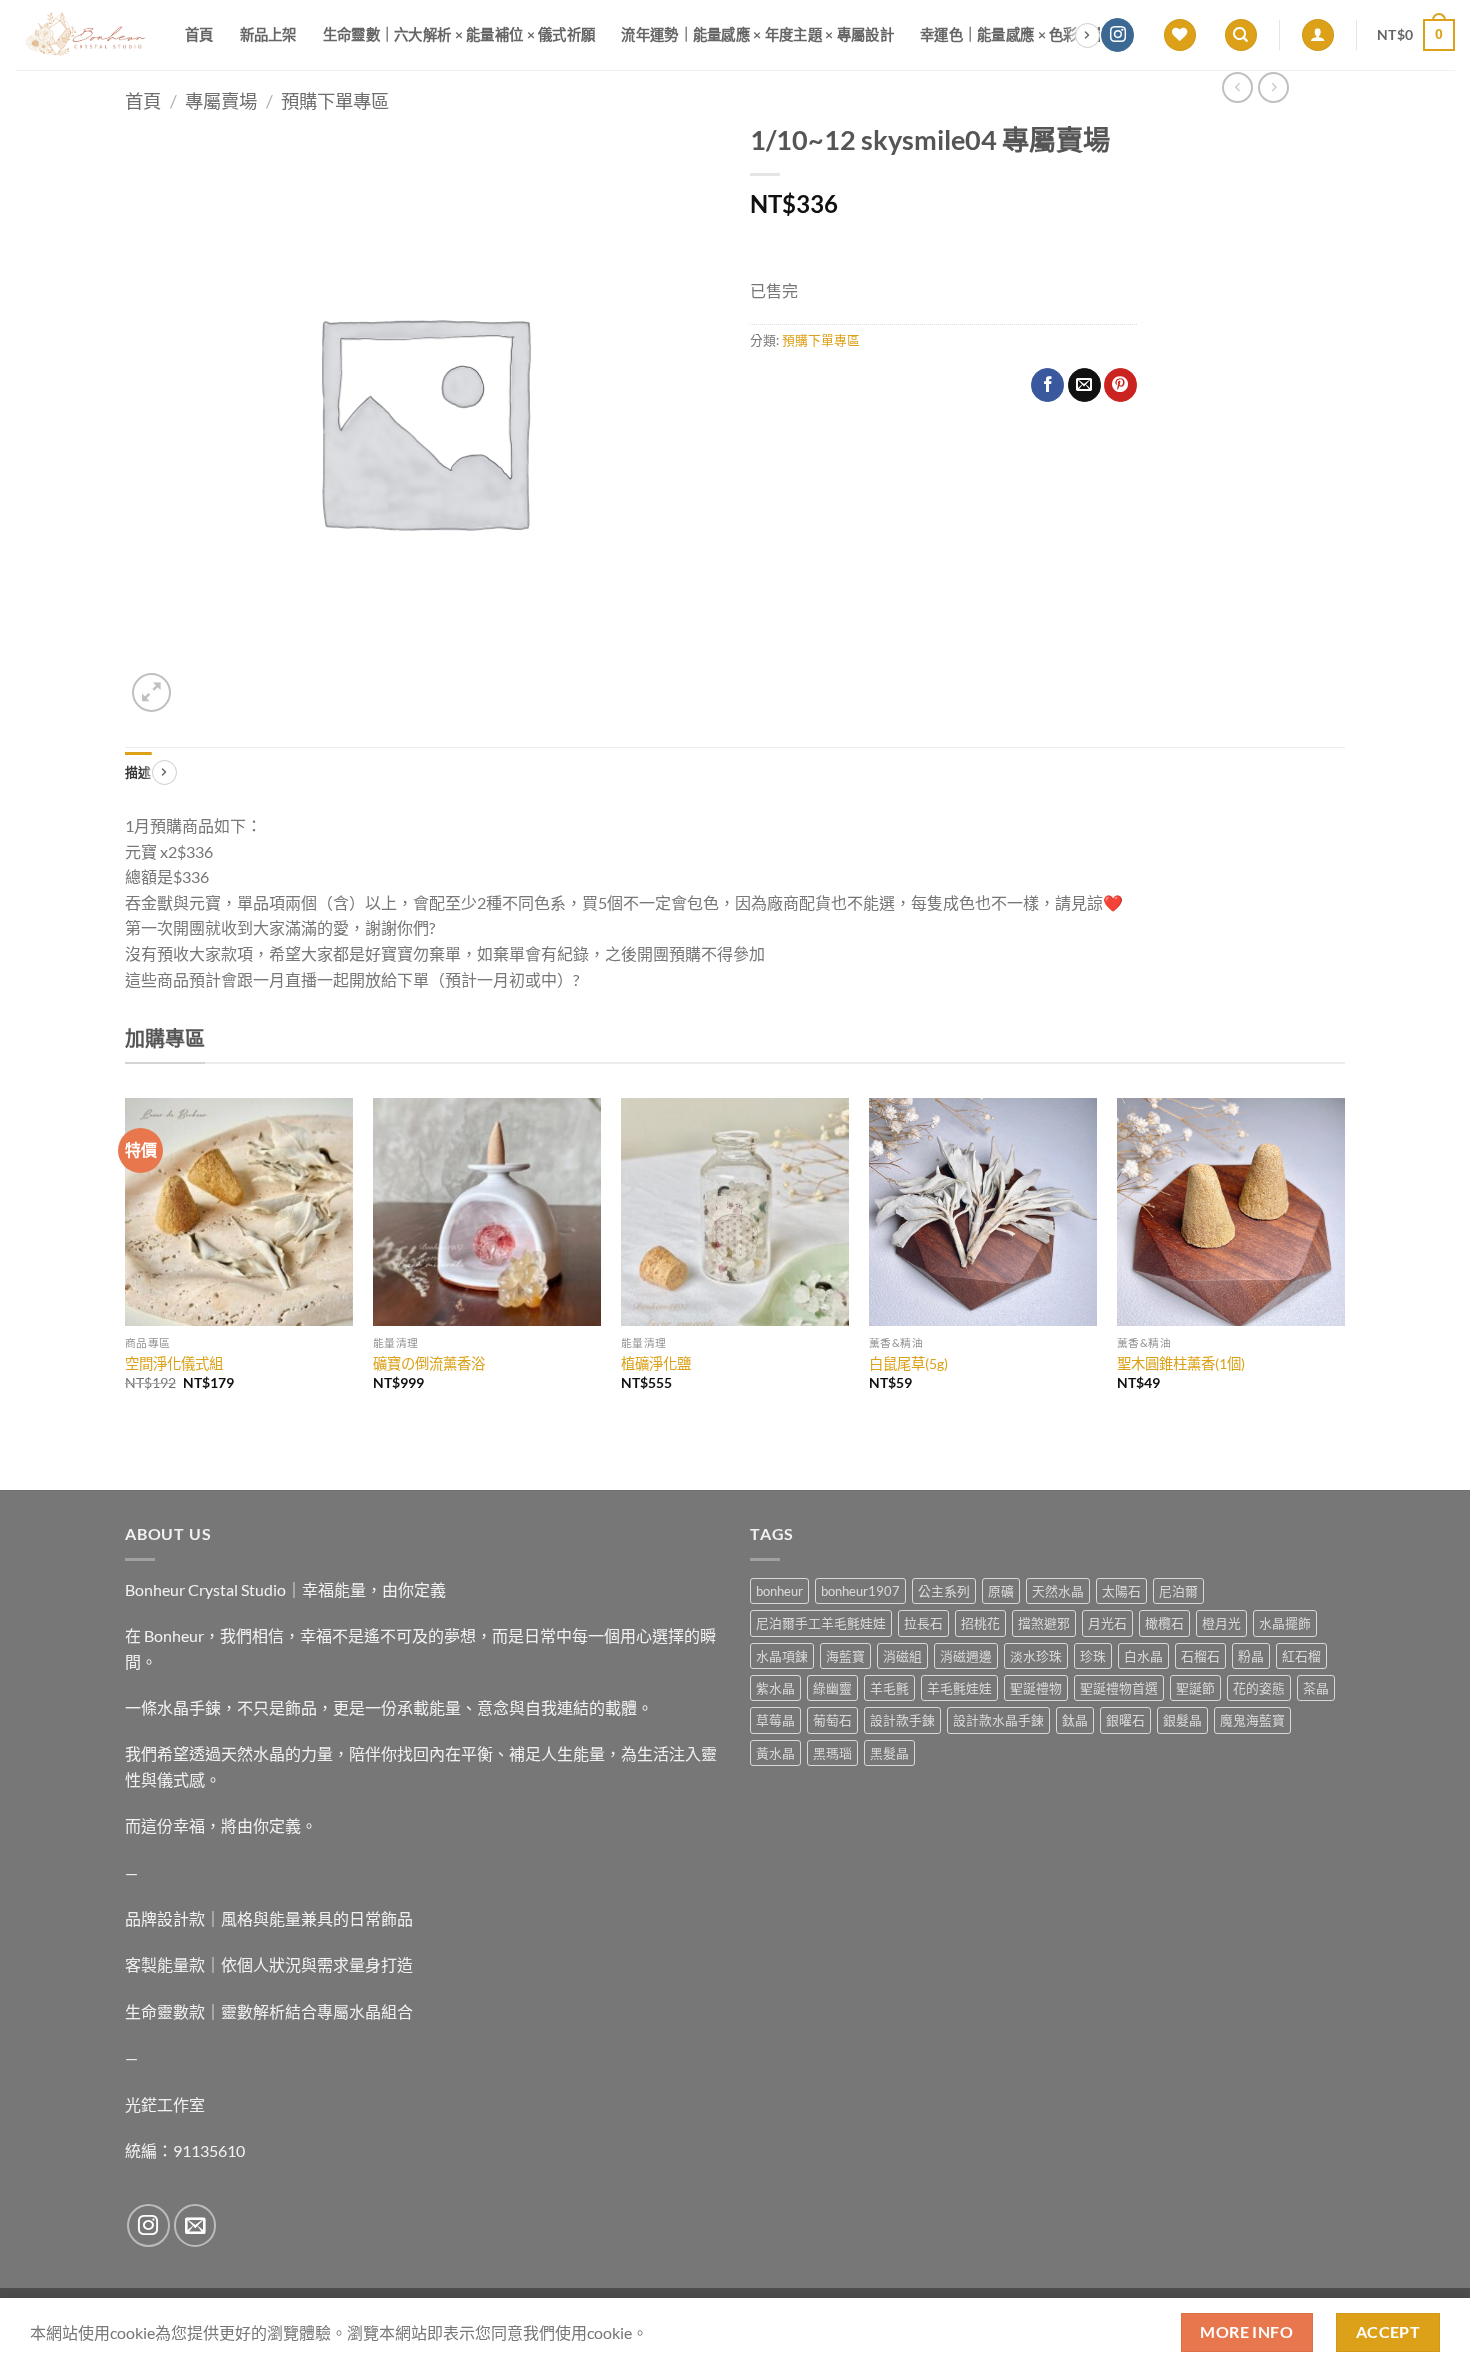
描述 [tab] (138, 772)
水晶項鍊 (782, 1656)
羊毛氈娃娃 (959, 1688)
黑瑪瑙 (832, 1753)
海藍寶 (845, 1656)
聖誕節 (1195, 1688)
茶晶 (1316, 1688)
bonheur (779, 1591)
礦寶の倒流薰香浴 (429, 1363)
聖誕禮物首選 (1119, 1688)
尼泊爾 (1178, 1591)
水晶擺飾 (1285, 1623)
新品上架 (268, 34)
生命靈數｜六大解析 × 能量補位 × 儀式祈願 (459, 34)
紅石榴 (1301, 1656)
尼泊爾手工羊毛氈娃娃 (821, 1623)
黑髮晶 (889, 1753)
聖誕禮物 (1036, 1688)
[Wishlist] (1180, 35)
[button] (1318, 35)
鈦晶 (1075, 1720)
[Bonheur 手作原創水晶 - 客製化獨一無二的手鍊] (85, 35)
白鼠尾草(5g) (908, 1363)
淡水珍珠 (1036, 1656)
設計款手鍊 (902, 1720)
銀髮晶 (1182, 1720)
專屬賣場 (221, 101)
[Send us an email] (195, 2225)
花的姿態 (1259, 1688)
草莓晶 (775, 1720)
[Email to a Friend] (1084, 385)
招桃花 (980, 1623)
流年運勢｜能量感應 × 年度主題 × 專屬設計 (757, 34)
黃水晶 (775, 1753)
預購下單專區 (335, 101)
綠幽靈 (832, 1688)
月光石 (1107, 1623)
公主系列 (944, 1591)
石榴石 (1200, 1656)
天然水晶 (1058, 1591)
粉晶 (1251, 1656)
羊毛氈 (889, 1688)
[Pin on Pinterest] (1120, 385)
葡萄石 (832, 1720)
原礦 (1001, 1591)
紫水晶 (775, 1688)
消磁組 (902, 1656)
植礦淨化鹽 (656, 1363)
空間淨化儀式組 (174, 1363)
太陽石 (1121, 1591)
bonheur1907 (860, 1591)
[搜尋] (1241, 35)
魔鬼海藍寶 (1252, 1720)
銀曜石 (1125, 1720)
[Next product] (1237, 87)
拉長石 (923, 1623)
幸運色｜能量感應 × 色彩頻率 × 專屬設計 (1049, 34)
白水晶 (1143, 1656)
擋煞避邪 (1044, 1623)
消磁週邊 (966, 1656)
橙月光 (1221, 1623)
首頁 (199, 34)
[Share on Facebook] (1047, 385)
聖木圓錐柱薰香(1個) (1181, 1363)
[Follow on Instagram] (1117, 35)
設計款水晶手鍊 (998, 1720)
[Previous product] (1273, 87)
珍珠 (1093, 1656)
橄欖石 (1164, 1623)
